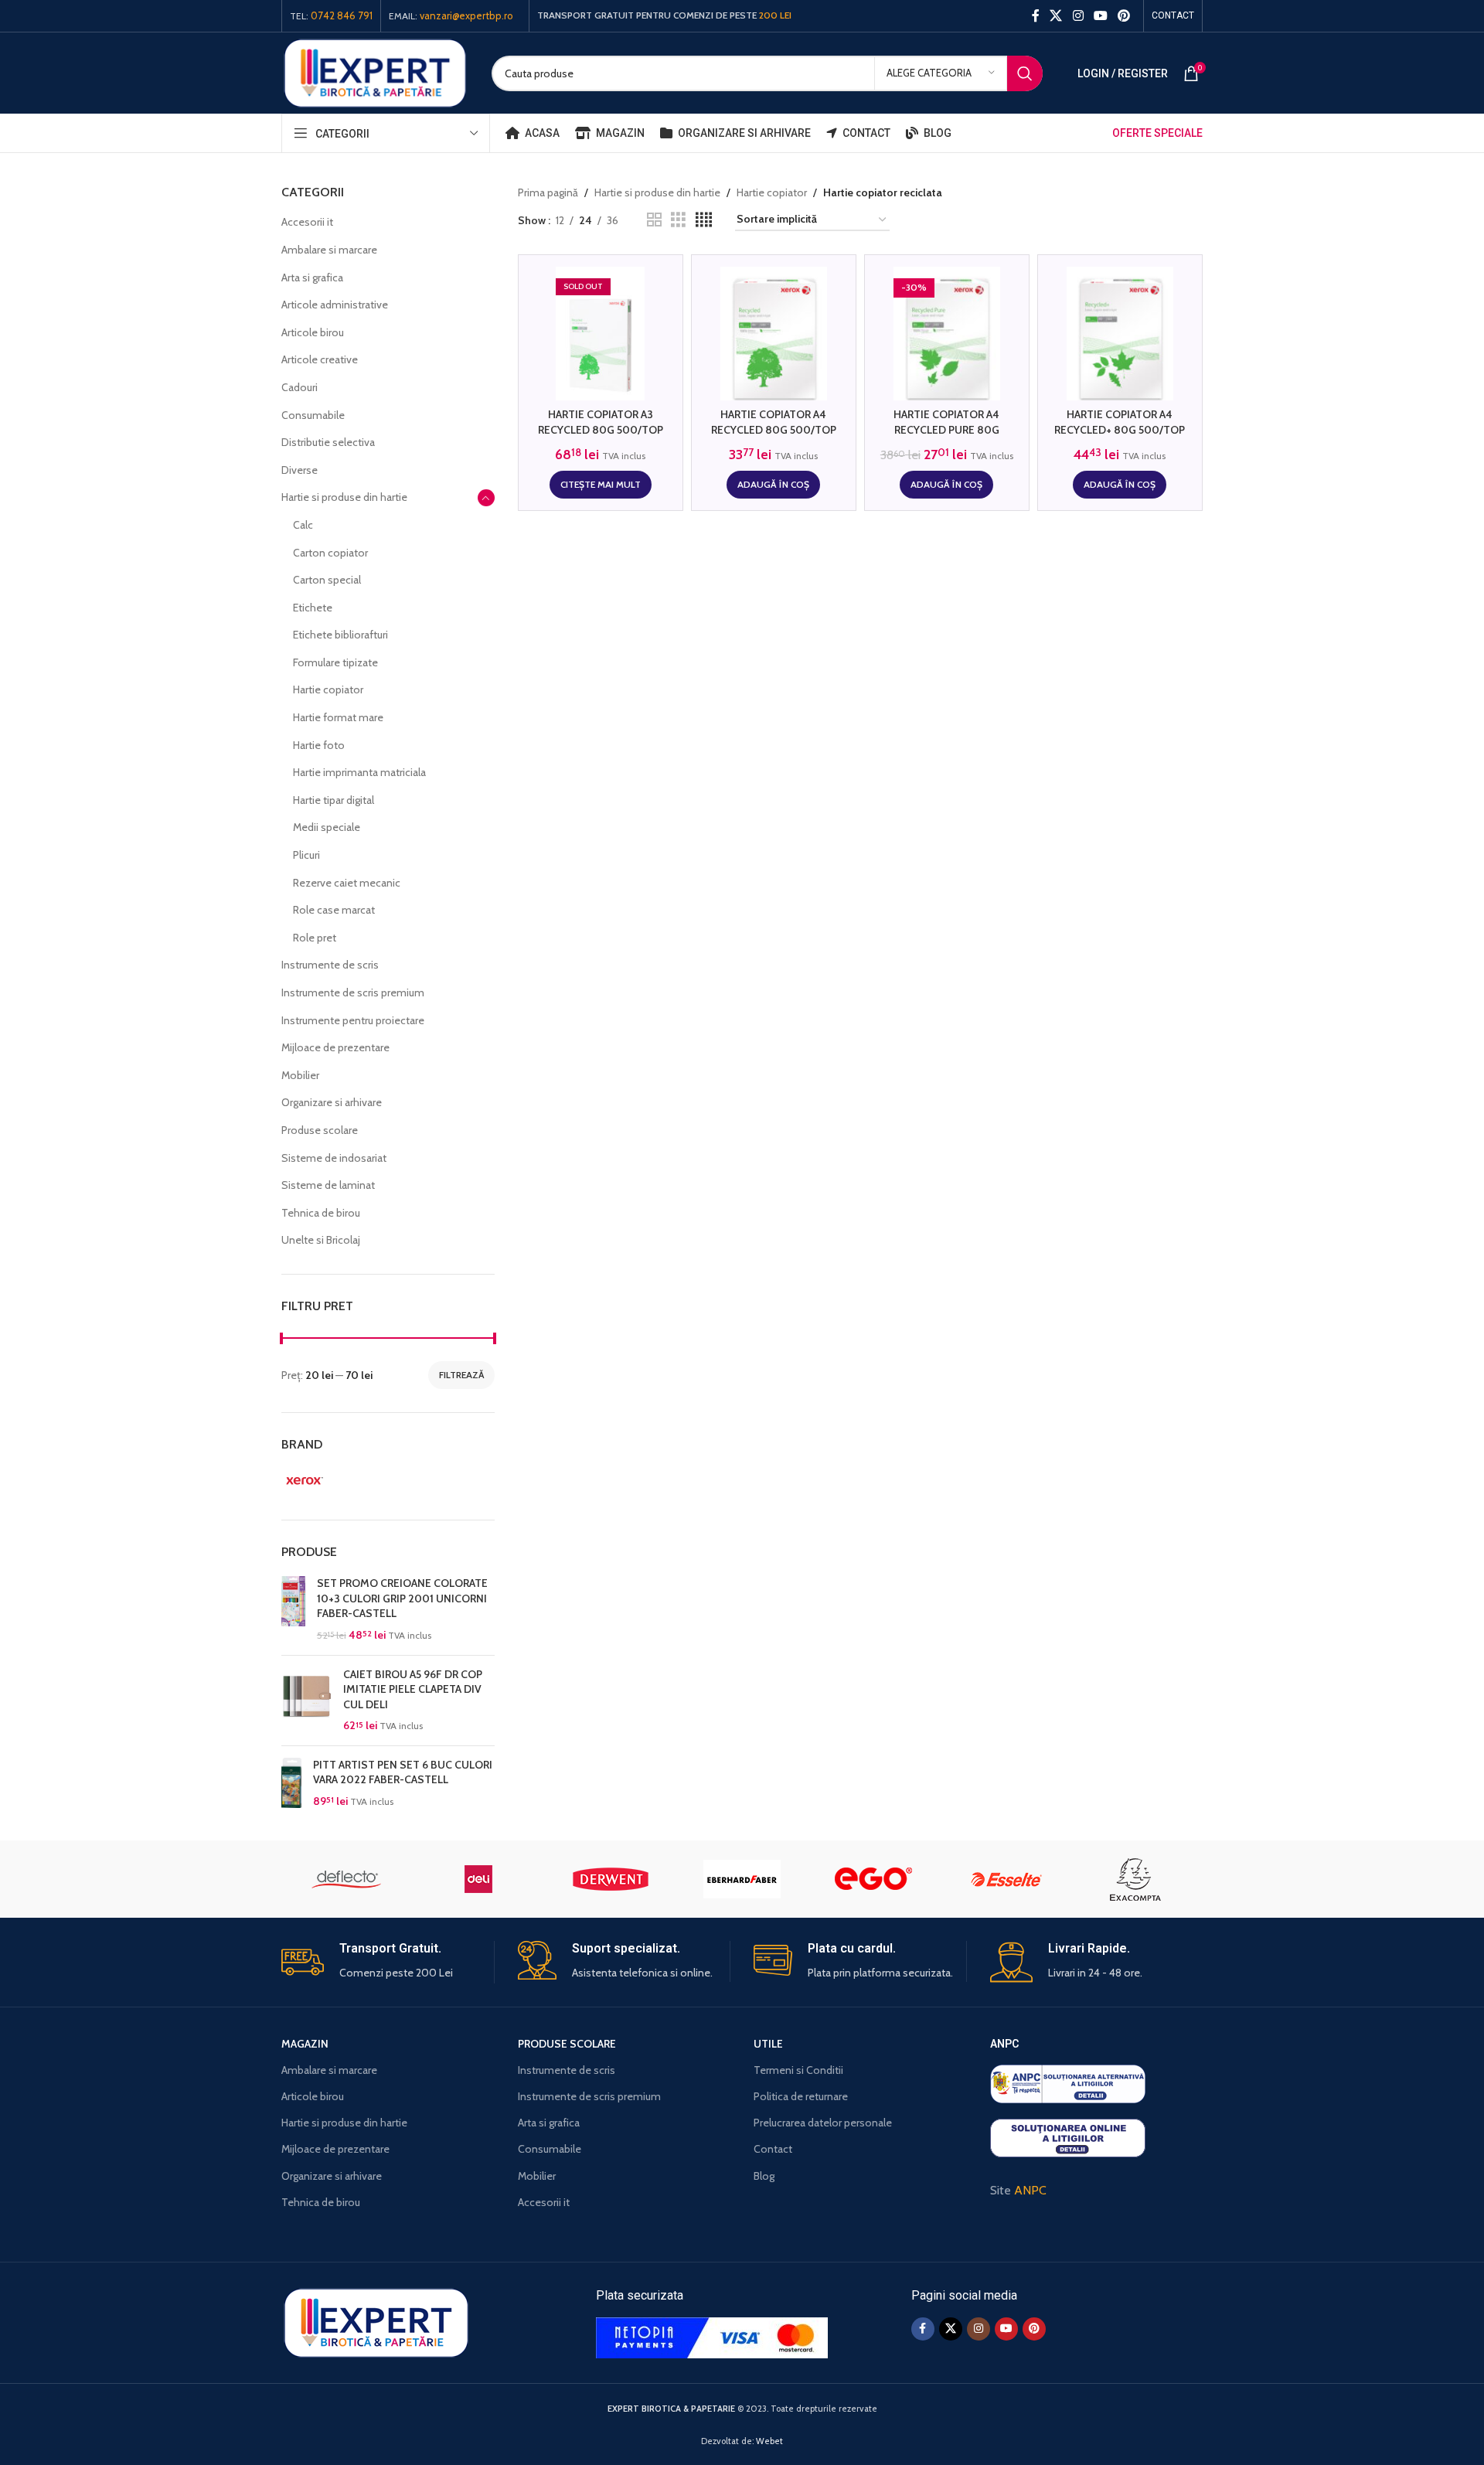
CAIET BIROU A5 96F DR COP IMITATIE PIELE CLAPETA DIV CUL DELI (413, 1689)
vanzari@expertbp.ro (466, 15)
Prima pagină (548, 192)
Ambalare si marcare (329, 250)
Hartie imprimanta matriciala (359, 772)
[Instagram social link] (1078, 16)
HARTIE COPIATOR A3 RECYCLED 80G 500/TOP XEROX (601, 429)
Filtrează (461, 1375)
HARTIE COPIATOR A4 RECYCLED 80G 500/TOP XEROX (774, 429)
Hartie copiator (328, 689)
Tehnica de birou (321, 1213)
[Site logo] (375, 72)
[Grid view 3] (678, 220)
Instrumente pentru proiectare (353, 1020)
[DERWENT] (611, 1879)
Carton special (327, 580)
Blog (764, 2176)
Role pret (315, 938)
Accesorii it (307, 222)
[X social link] (1056, 16)
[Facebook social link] (1035, 16)
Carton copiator (330, 553)
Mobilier (300, 1075)
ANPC (1030, 2190)
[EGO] (873, 1879)
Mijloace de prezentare (335, 1047)
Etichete (313, 608)
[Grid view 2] (654, 220)
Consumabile (313, 415)
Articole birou (313, 332)
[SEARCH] (1025, 73)
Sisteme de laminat (328, 1185)
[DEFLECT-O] (347, 1879)
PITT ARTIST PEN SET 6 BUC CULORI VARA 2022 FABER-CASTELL (403, 1772)
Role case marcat (334, 910)
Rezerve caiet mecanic (347, 883)
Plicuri (306, 855)
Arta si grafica (312, 277)
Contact (773, 2149)
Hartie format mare (338, 717)
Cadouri (300, 387)
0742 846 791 (342, 15)
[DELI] (478, 1879)
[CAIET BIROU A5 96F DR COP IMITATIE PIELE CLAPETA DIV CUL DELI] (306, 1701)
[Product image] (601, 334)
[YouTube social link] (1100, 16)
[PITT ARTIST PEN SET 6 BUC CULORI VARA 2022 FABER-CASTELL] (291, 1784)
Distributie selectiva (328, 442)
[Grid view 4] (704, 220)
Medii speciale (327, 827)
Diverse (300, 470)
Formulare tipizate (335, 662)
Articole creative (320, 359)
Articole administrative (335, 305)
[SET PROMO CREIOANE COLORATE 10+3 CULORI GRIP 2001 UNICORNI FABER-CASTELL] (293, 1609)
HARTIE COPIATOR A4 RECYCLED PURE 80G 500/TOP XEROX (946, 429)
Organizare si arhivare (332, 1102)
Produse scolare (320, 1130)
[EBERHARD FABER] (742, 1879)
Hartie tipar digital (334, 800)
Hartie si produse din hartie (344, 497)
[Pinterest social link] (1124, 16)
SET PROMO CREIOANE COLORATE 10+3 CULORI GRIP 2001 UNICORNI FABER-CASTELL (402, 1598)
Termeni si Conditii (798, 2070)
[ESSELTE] (1005, 1879)
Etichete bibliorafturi (340, 635)
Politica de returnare (801, 2096)
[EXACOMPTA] (1137, 1879)
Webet (769, 2441)
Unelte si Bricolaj (321, 1240)
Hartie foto (319, 745)
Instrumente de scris (330, 965)
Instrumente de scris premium (353, 992)
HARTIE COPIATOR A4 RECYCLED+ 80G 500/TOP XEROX (1120, 429)
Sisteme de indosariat (334, 1158)
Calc (303, 525)
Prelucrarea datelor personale (823, 2123)
